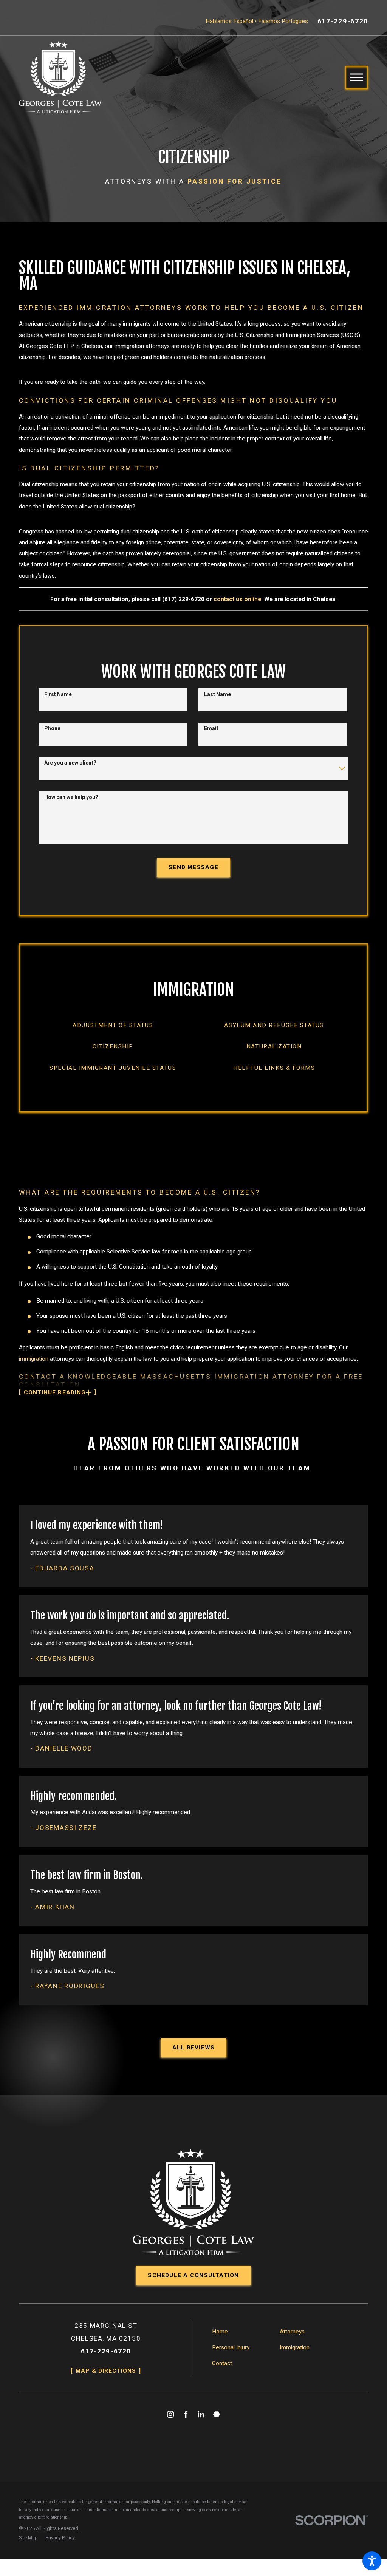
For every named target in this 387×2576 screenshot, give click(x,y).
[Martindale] (217, 2414)
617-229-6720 (343, 21)
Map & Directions (106, 2371)
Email (211, 728)
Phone (52, 728)
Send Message (193, 867)
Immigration (295, 2347)
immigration (34, 1359)
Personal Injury (231, 2347)
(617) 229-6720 (183, 599)
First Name (58, 694)
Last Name (217, 694)
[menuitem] (113, 1025)
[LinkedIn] (201, 2414)
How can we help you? (71, 797)
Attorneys (292, 2332)
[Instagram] (170, 2414)
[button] (372, 2561)
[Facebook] (186, 2414)
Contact (222, 2363)
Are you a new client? (70, 763)
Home (220, 2332)
